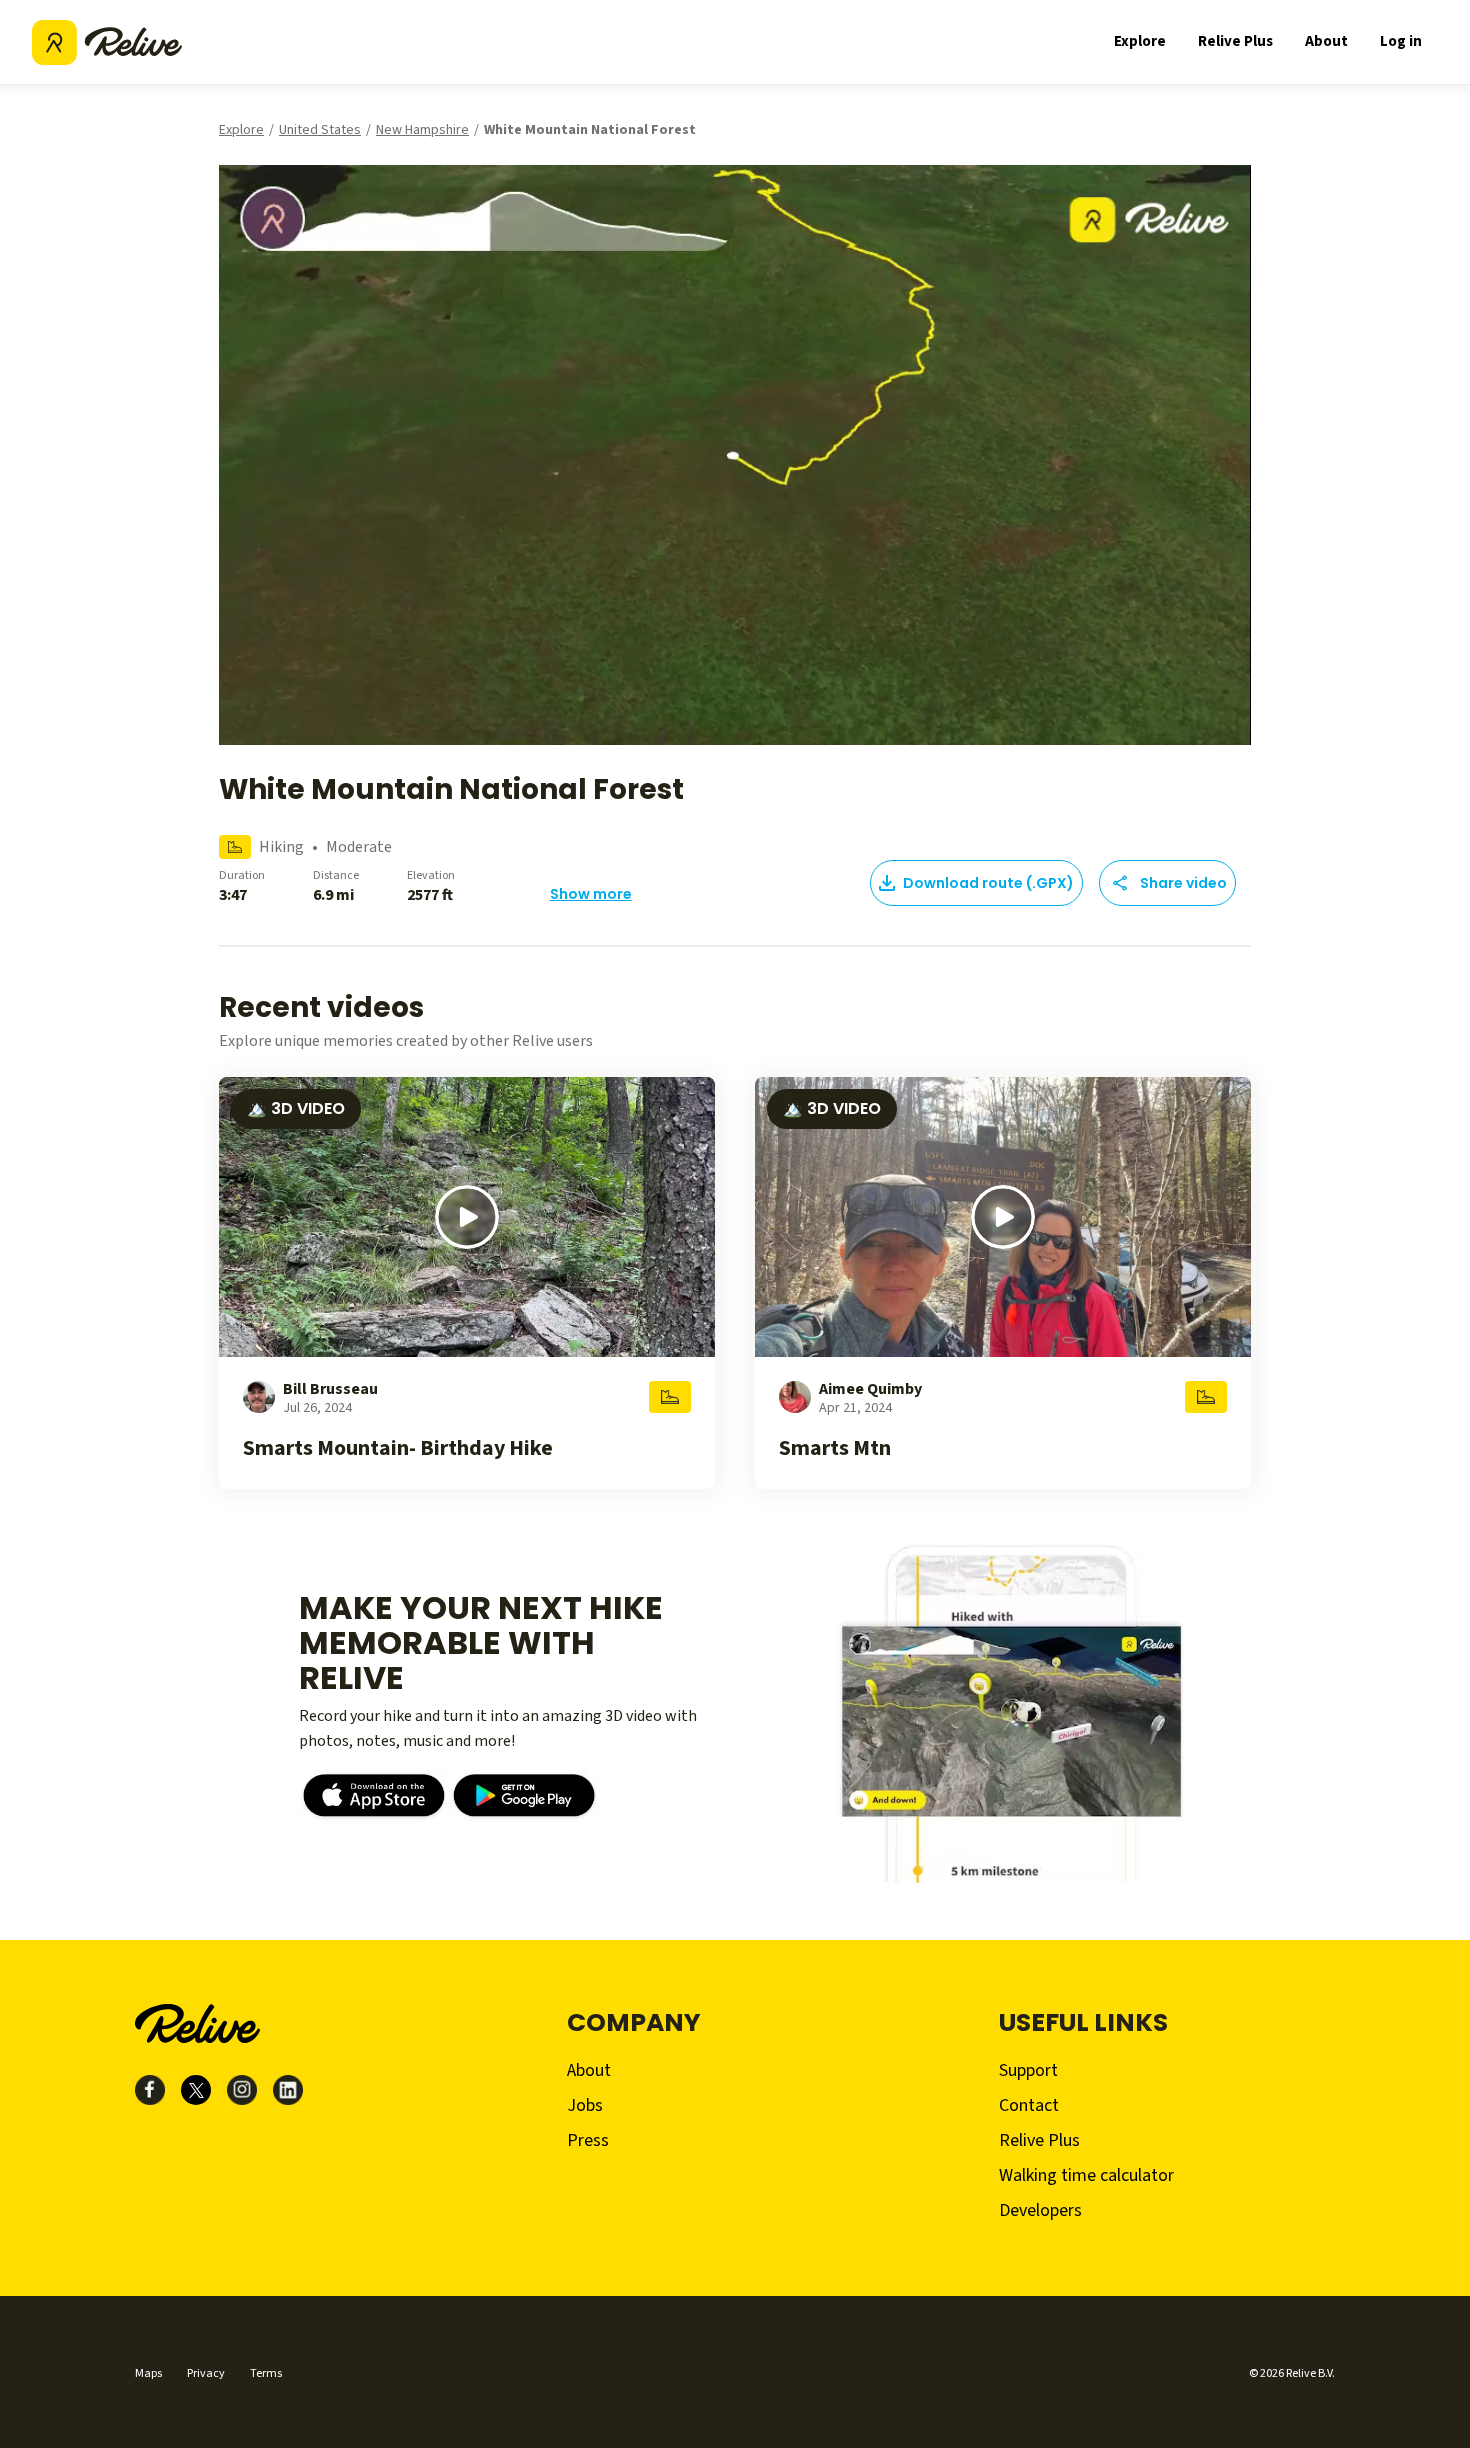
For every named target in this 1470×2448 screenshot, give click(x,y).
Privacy (206, 2373)
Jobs (585, 2105)
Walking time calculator (1086, 2175)
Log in (1401, 41)
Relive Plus (1235, 41)
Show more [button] (591, 894)
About (1326, 41)
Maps (148, 2373)
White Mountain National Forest (590, 130)
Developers (1040, 2210)
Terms (266, 2373)
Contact (1029, 2105)
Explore (1140, 41)
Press (588, 2140)
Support (1028, 2070)
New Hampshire (422, 130)
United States (320, 130)
